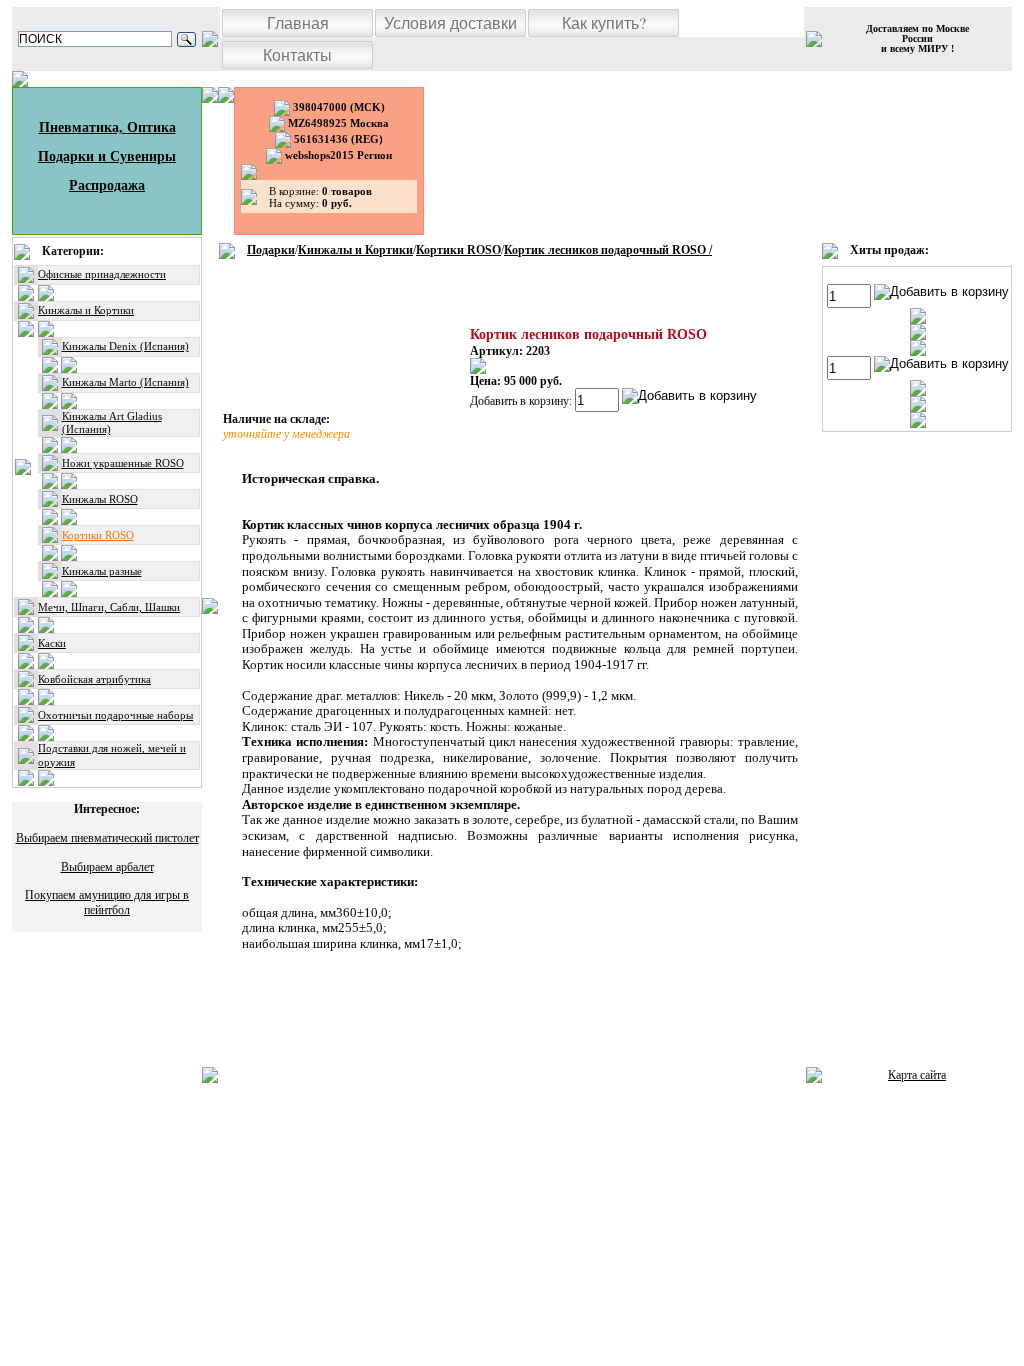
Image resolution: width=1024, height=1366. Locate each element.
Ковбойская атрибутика (94, 679)
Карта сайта (917, 1075)
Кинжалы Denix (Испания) (125, 346)
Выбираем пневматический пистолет (107, 838)
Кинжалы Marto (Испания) (125, 382)
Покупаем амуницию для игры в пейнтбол (107, 902)
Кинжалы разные (102, 571)
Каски (52, 643)
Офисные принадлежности (102, 274)
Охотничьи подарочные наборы (115, 715)
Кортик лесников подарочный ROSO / (608, 250)
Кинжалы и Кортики (86, 310)
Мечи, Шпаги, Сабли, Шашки (109, 607)
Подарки (271, 250)
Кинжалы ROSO (100, 499)
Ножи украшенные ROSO (123, 463)
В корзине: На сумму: (320, 197)
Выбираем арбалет (107, 867)
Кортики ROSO (98, 535)
